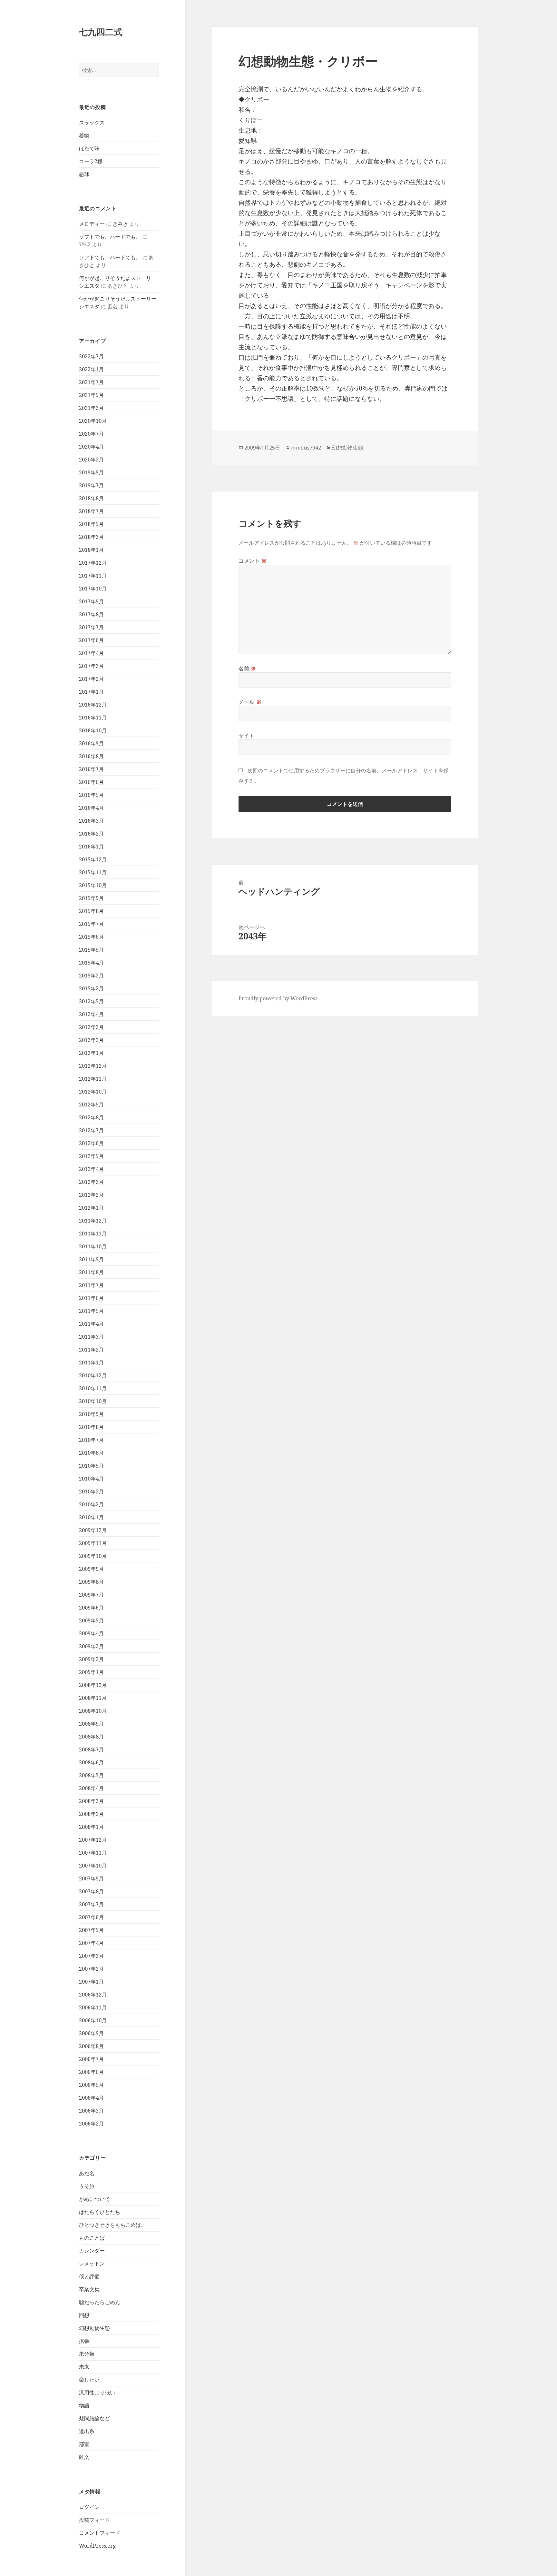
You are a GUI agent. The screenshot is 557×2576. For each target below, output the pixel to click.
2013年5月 (91, 1001)
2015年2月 (91, 988)
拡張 (84, 2341)
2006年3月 (91, 2111)
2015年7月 (91, 924)
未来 (84, 2367)
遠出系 (87, 2431)
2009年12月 (93, 1530)
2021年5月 (91, 395)
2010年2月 (91, 1504)
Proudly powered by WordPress (278, 998)
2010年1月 (91, 1517)
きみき (120, 224)
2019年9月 (91, 472)
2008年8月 (91, 1737)
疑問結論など (94, 2418)
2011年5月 (91, 1311)
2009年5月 (91, 1620)
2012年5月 (91, 1156)
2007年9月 (91, 1878)
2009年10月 (93, 1556)
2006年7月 (91, 2059)
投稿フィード (94, 2520)
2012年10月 (93, 1092)
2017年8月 (91, 614)
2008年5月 (91, 1775)
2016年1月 (91, 847)
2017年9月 (91, 601)
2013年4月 (91, 1014)
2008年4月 (91, 1788)
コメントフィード (100, 2533)
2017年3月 (91, 666)
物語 (84, 2405)
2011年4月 (91, 1324)
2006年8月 (91, 2046)
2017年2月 (91, 679)
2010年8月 (91, 1427)
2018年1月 (91, 550)
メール (250, 702)
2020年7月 (91, 434)
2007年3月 (91, 1956)
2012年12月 (93, 1066)
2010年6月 (91, 1453)
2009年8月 (91, 1582)
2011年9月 (91, 1259)
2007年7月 (91, 1904)
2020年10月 (93, 421)
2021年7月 (91, 382)
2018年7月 (91, 511)
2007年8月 (91, 1891)
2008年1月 (91, 1827)
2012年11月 (93, 1079)
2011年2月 (91, 1350)
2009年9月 (91, 1569)
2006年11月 (93, 2007)
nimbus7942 (306, 448)
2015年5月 (91, 950)
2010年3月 (91, 1491)
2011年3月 (91, 1337)
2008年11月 (93, 1698)
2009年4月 (91, 1633)
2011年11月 (93, 1234)
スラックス (92, 123)
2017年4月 (91, 653)
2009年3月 (91, 1646)
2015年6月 (91, 937)
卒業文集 (89, 2289)
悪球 (84, 174)
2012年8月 (91, 1117)
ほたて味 (89, 148)
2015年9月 (91, 898)
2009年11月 (93, 1543)
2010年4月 (91, 1479)
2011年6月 (91, 1298)
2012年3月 (91, 1182)
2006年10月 (93, 2020)
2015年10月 (93, 885)
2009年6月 (91, 1608)
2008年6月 (91, 1762)
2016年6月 (91, 782)
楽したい (89, 2380)
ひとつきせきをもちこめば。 (112, 2225)
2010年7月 (91, 1440)
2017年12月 (93, 563)
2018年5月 (91, 524)
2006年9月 (91, 2033)
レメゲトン (92, 2264)
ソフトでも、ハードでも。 (110, 237)
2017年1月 (91, 692)
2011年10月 (93, 1246)
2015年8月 (91, 911)
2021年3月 (91, 408)
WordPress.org (98, 2546)
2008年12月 (93, 1685)
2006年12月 (93, 1995)
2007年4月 (91, 1943)
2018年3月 (91, 537)
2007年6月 (91, 1917)
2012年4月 (91, 1169)
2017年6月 (91, 640)
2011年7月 (91, 1285)
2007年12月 (93, 1840)
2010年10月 (93, 1401)
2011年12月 (93, 1221)
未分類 (87, 2354)
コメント (253, 561)
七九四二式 (101, 32)
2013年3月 (91, 1027)
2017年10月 (93, 589)
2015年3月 (91, 976)
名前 (247, 669)
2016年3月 (91, 821)
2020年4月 (91, 447)
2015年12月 (93, 859)
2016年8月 (91, 756)
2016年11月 (93, 718)
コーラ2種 (91, 161)
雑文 (84, 2457)
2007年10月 (93, 1866)
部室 (84, 2444)
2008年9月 (91, 1724)
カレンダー (92, 2251)
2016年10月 (93, 730)
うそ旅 (87, 2186)
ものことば (92, 2238)
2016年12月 (93, 705)
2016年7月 (91, 769)
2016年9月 (91, 743)
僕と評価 (89, 2276)
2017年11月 (93, 576)
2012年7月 (91, 1130)
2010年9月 (91, 1414)
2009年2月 (91, 1659)
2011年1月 (91, 1362)
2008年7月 (91, 1749)
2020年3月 (91, 460)
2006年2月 (91, 2124)
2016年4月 (91, 808)
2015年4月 (91, 963)
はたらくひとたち (100, 2212)
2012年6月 (91, 1143)
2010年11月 (93, 1388)
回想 (84, 2315)
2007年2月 (91, 1969)
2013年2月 (91, 1040)
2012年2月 (91, 1195)
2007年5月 (91, 1930)
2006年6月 (91, 2072)
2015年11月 (93, 872)
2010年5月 (91, 1466)
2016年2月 (91, 834)
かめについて (94, 2199)
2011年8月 (91, 1272)
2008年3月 (91, 1801)
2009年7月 (91, 1595)
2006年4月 (91, 2098)
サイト (247, 736)
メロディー (92, 224)
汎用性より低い (97, 2393)
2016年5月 (91, 795)
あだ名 (87, 2173)
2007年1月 (91, 1982)
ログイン (89, 2507)
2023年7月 (91, 356)
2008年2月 (91, 1814)
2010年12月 (93, 1375)
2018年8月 (91, 498)
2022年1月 (91, 369)
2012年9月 (91, 1105)
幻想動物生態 (94, 2328)
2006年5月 (91, 2085)
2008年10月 (93, 1711)
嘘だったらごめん (100, 2302)
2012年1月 (91, 1208)
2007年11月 (93, 1853)
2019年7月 (91, 485)
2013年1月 (91, 1053)
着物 (84, 135)
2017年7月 (91, 627)
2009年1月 (91, 1672)
